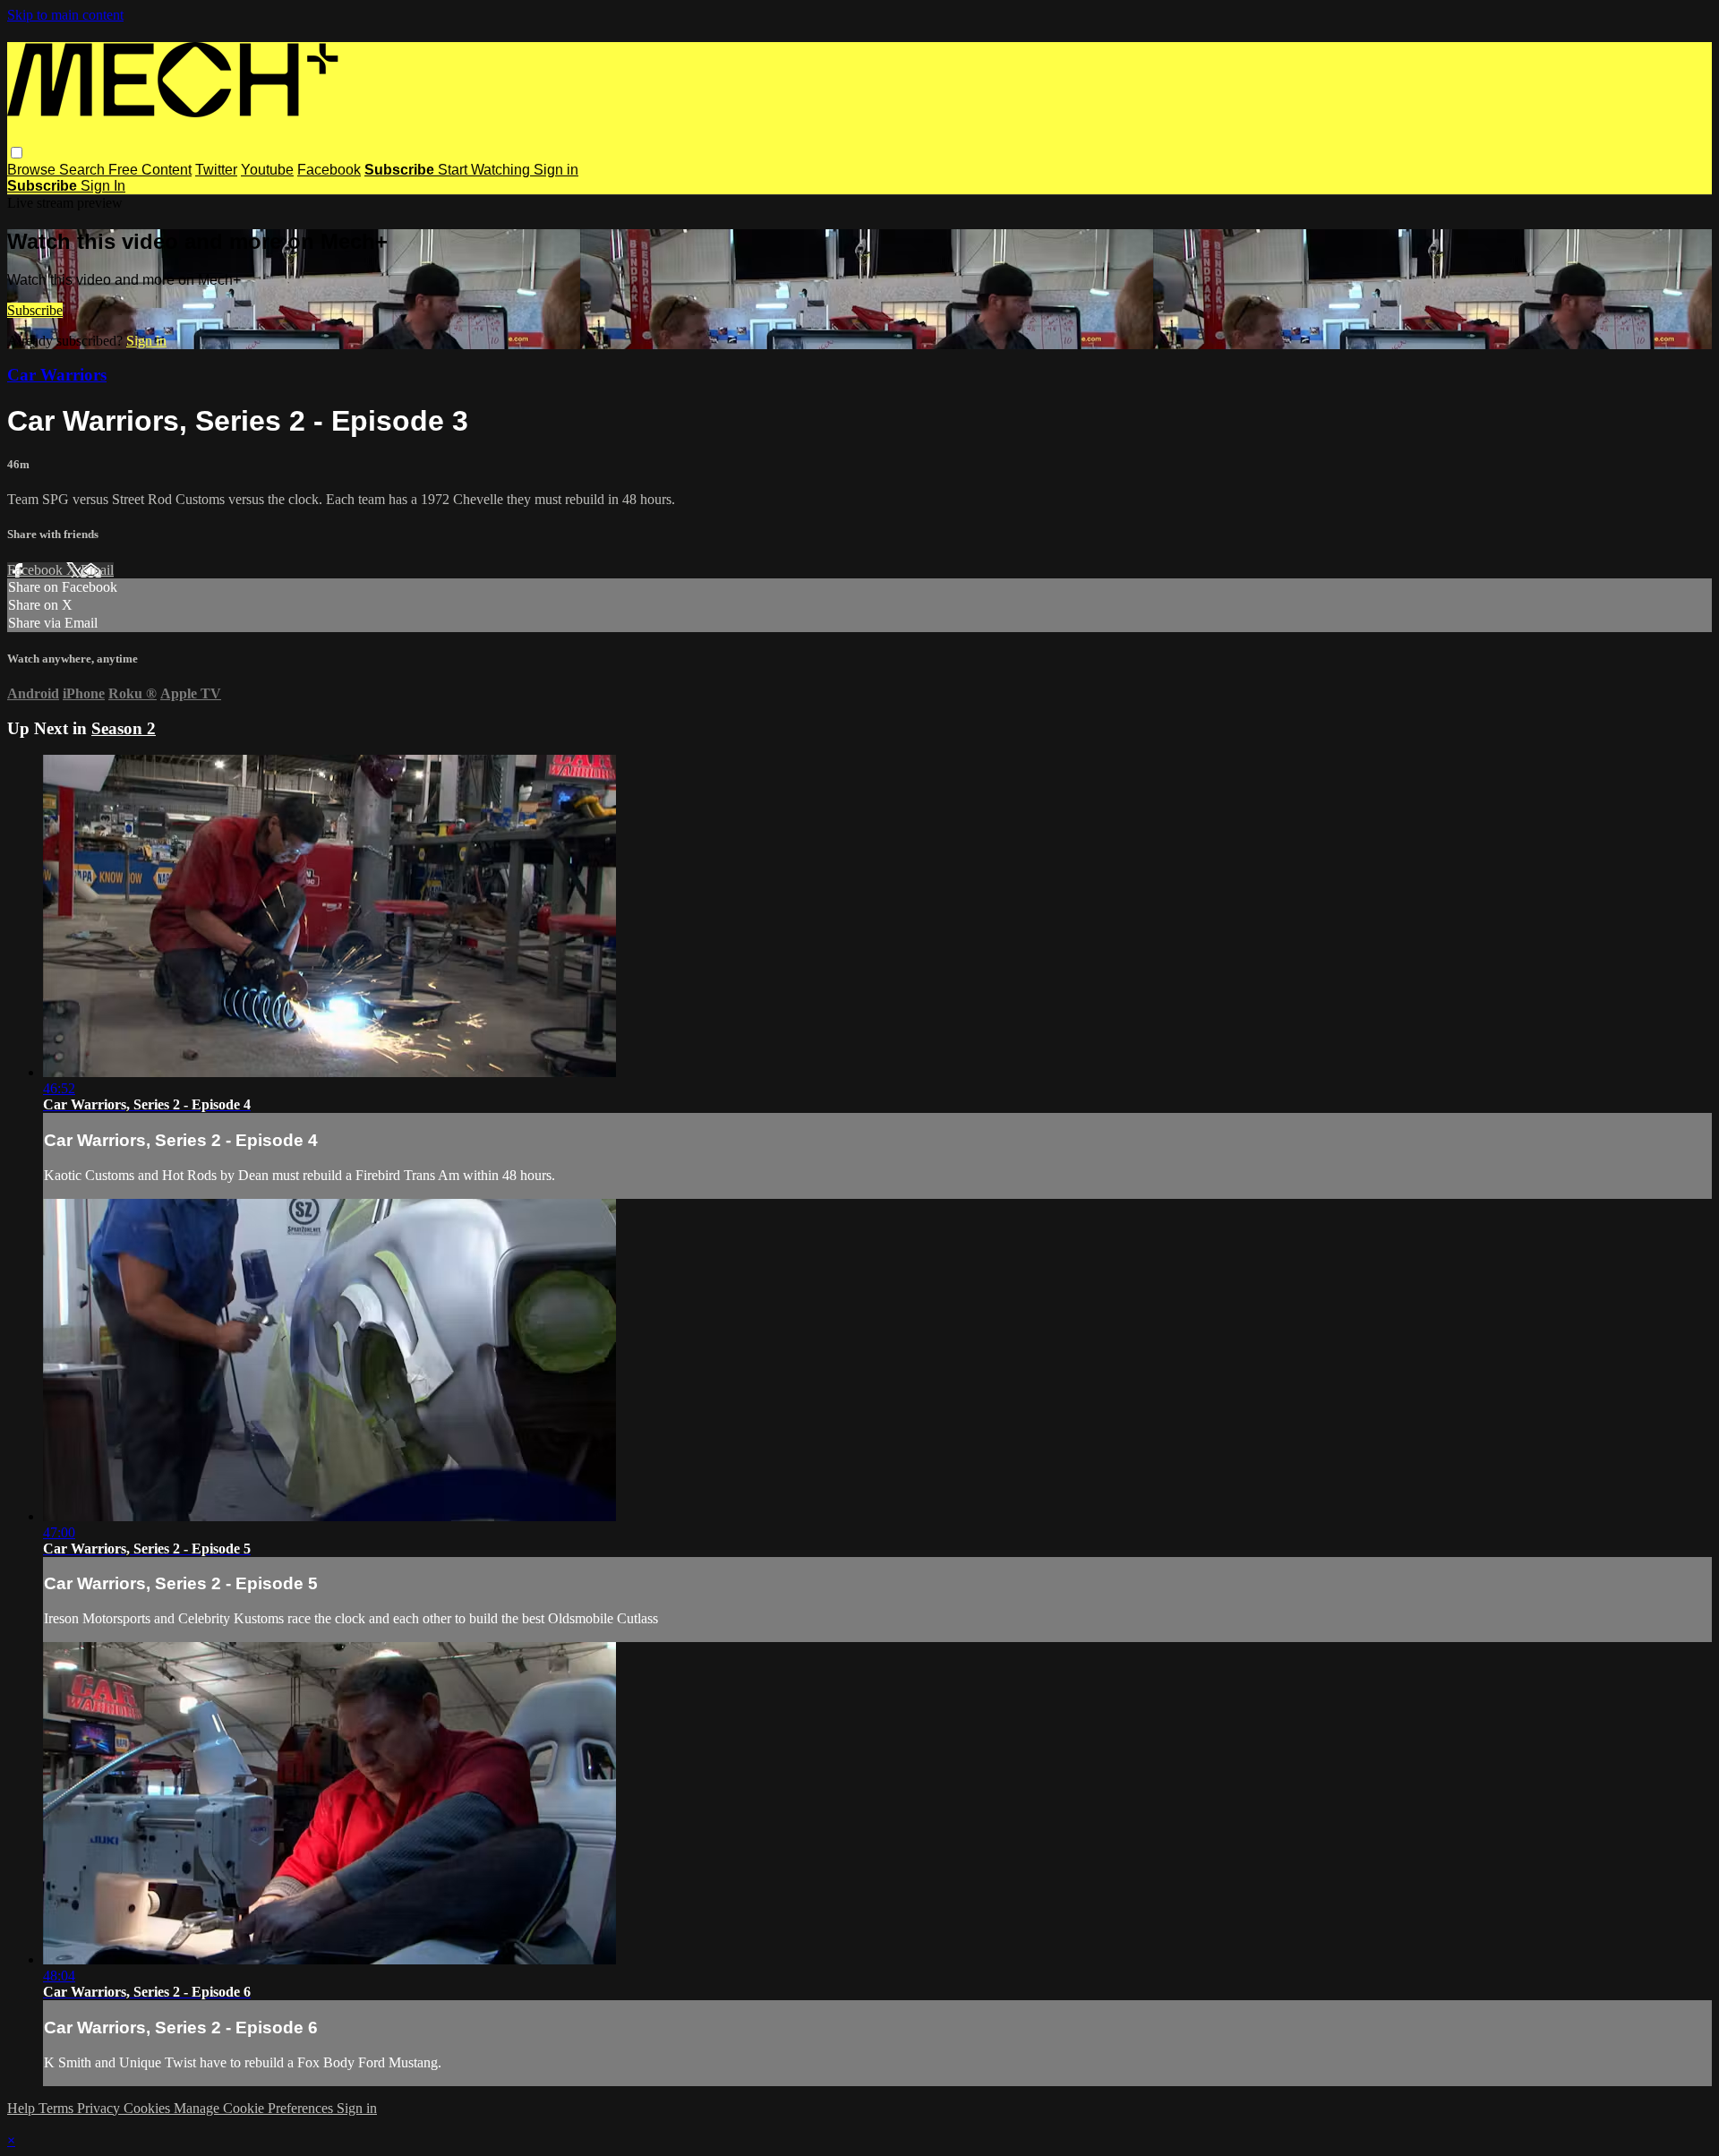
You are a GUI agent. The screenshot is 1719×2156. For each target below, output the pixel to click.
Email (97, 570)
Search (84, 170)
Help (23, 2108)
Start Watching (486, 170)
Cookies (149, 2108)
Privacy (100, 2108)
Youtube (267, 170)
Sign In (103, 186)
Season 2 (124, 728)
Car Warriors (57, 375)
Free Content (150, 170)
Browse (33, 170)
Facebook (329, 170)
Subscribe (35, 310)
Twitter (216, 170)
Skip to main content (65, 15)
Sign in (556, 170)
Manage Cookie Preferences (255, 2108)
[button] (17, 153)
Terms (58, 2108)
